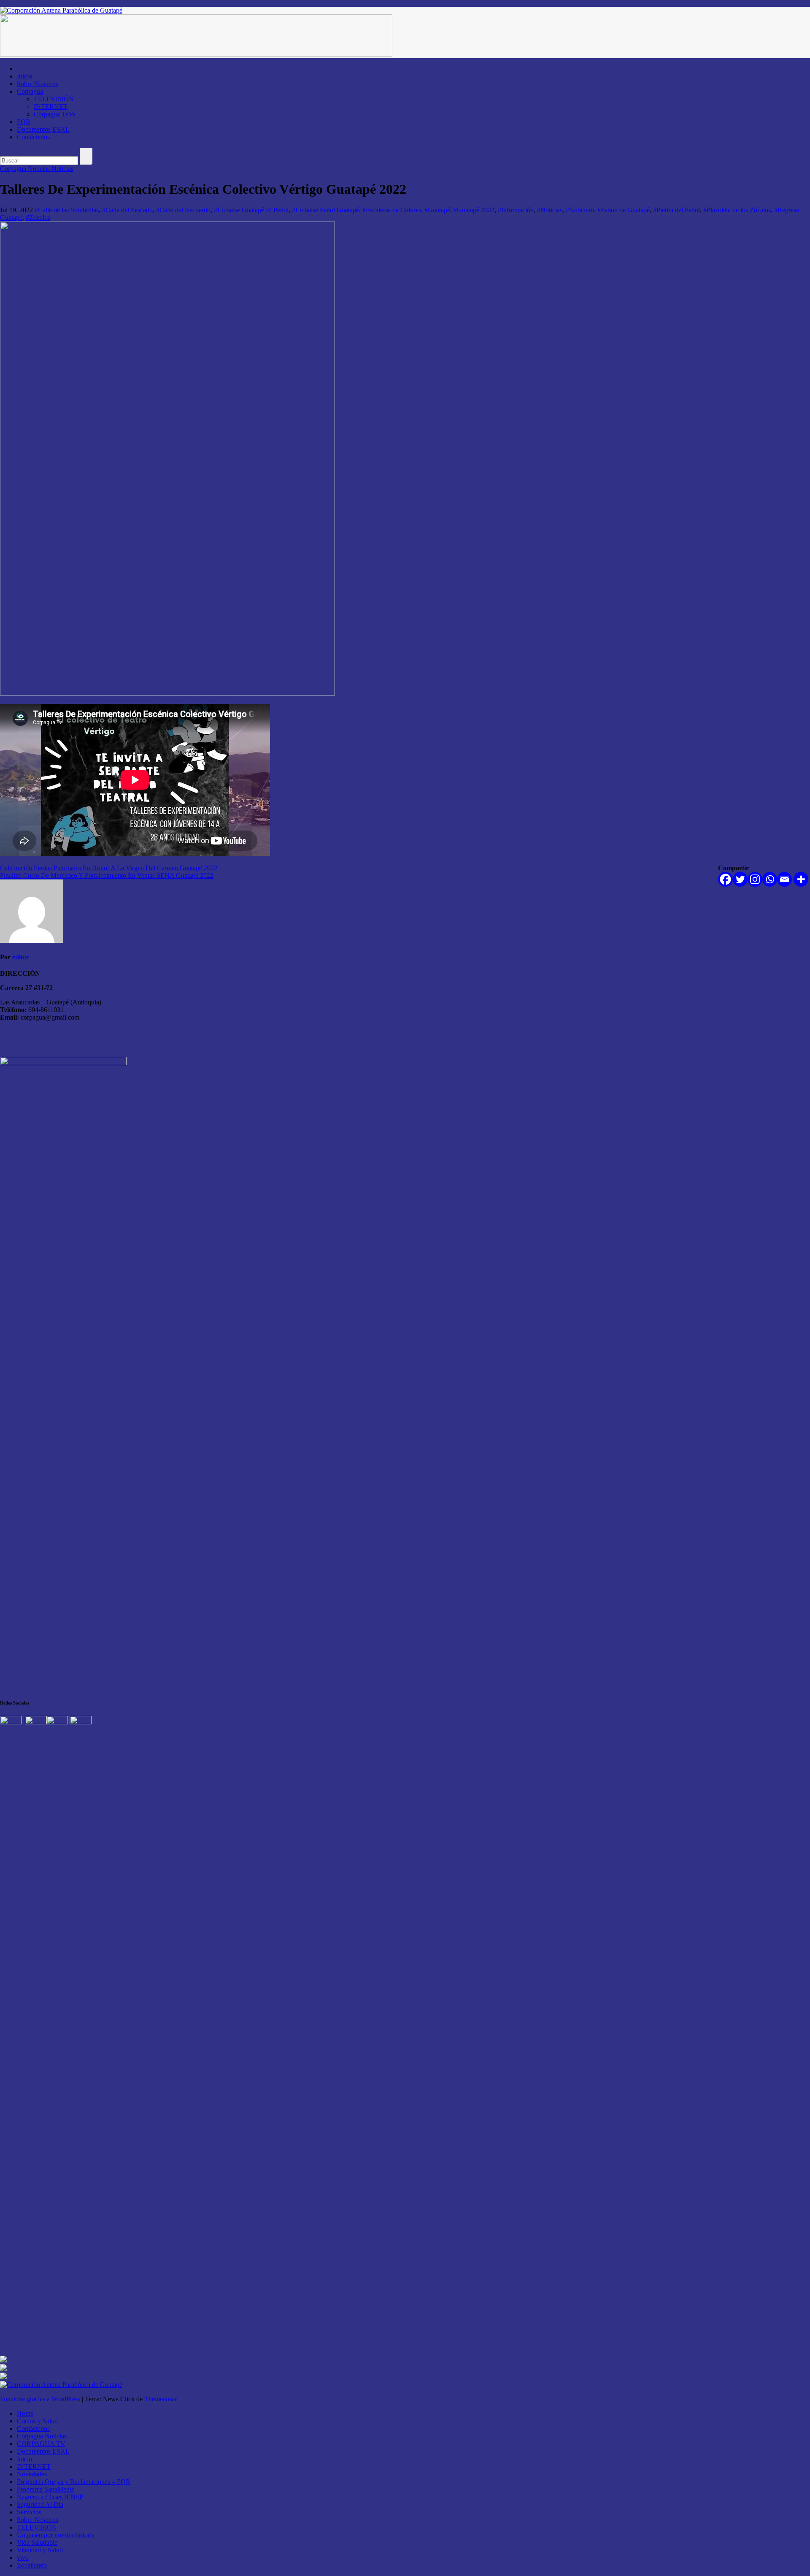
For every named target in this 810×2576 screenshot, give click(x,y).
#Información (516, 210)
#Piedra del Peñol (676, 210)
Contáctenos (33, 137)
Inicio (24, 76)
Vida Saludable (37, 2542)
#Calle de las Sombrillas (67, 210)
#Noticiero (580, 210)
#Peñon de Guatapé (624, 210)
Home (25, 2413)
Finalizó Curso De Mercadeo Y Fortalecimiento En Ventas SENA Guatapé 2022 (107, 875)
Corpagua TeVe (55, 114)
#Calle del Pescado (127, 210)
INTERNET (51, 107)
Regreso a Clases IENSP (50, 2497)
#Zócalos (38, 218)
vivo (23, 2558)
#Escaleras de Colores (392, 210)
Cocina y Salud (37, 2421)
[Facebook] (725, 879)
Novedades (32, 2474)
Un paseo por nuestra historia (56, 2535)
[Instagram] (755, 879)
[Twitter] (740, 879)
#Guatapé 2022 (474, 210)
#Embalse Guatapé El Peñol (251, 210)
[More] (801, 879)
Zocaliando (32, 2565)
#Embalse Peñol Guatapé (325, 210)
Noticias (62, 169)
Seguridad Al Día (40, 2504)
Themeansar (161, 2399)
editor (21, 957)
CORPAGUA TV (41, 2444)
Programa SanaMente (46, 2489)
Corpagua (30, 91)
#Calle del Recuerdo (183, 210)
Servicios (29, 2512)
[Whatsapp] (770, 879)
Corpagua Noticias (26, 169)
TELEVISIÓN (54, 99)
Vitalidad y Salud (40, 2550)
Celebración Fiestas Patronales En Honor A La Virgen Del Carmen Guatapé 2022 (109, 868)
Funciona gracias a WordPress (41, 2399)
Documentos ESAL (43, 129)
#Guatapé (437, 210)
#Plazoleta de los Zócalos (737, 210)
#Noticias (550, 210)
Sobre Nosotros (38, 84)
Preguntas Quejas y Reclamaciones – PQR (74, 2482)
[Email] (784, 879)
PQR (24, 122)
